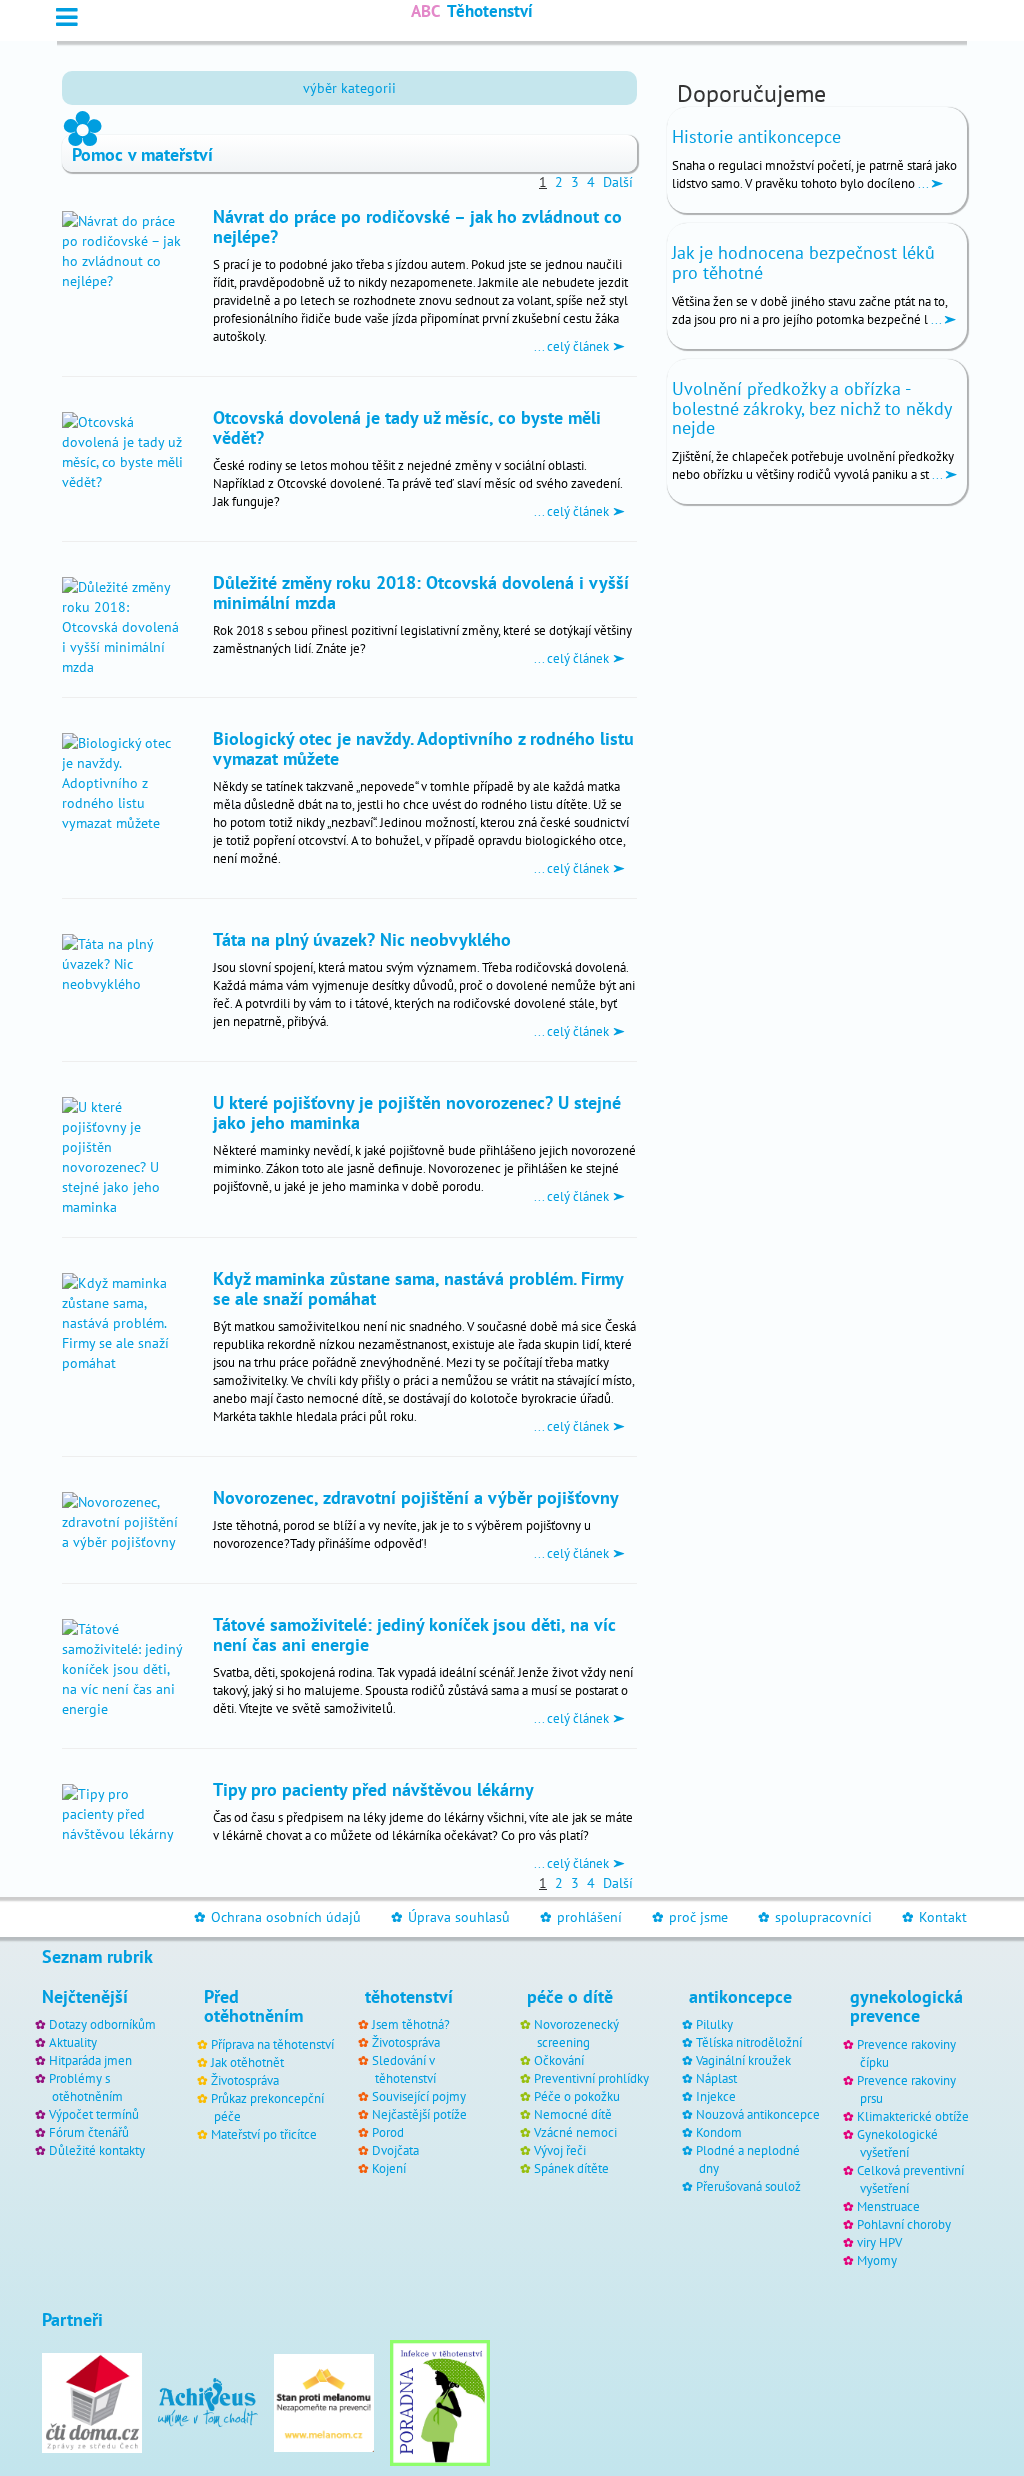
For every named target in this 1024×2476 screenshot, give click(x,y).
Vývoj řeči (560, 2150)
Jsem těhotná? (411, 2024)
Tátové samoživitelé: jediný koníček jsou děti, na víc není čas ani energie (414, 1634)
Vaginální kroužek (743, 2060)
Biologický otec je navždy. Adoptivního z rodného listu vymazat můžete (423, 748)
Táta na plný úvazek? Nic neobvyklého (362, 939)
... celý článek (573, 346)
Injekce (716, 2096)
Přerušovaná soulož (748, 2186)
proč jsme (690, 1917)
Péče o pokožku (577, 2096)
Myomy (877, 2260)
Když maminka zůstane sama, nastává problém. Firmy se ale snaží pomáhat (418, 1288)
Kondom (719, 2132)
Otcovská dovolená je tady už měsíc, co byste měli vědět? (407, 427)
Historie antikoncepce (756, 136)
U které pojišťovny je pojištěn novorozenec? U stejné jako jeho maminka (417, 1112)
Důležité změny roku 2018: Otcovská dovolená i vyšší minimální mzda (421, 592)
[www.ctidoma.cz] (92, 2401)
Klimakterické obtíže (913, 2116)
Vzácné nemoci (575, 2132)
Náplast (716, 2078)
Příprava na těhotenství (272, 2044)
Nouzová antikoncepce (758, 2114)
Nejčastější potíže (419, 2114)
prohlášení (581, 1917)
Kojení (389, 2168)
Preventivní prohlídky (591, 2078)
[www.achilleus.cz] (208, 2401)
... (923, 183)
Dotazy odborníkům (102, 2024)
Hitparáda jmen (90, 2060)
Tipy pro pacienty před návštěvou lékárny (373, 1789)
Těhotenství (472, 11)
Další (618, 182)
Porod (388, 2132)
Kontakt (934, 1917)
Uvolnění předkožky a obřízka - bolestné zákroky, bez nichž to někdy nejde (811, 408)
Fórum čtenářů (89, 2132)
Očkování (559, 2060)
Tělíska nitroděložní (749, 2042)
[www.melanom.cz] (324, 2401)
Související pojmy (419, 2096)
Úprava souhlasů (450, 1917)
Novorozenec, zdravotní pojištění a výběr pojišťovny (416, 1497)
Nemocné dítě (573, 2114)
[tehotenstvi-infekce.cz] (440, 2401)
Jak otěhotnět (247, 2062)
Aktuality (73, 2042)
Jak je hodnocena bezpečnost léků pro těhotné (803, 262)
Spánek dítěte (571, 2168)
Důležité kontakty (97, 2150)
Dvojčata (395, 2150)
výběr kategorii (349, 88)
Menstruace (888, 2206)
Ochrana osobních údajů (277, 1917)
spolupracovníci (815, 1917)
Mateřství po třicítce (264, 2134)
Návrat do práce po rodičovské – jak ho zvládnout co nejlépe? (417, 226)
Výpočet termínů (94, 2114)
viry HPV (879, 2242)
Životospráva (245, 2080)
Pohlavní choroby (904, 2224)
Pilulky (714, 2024)
